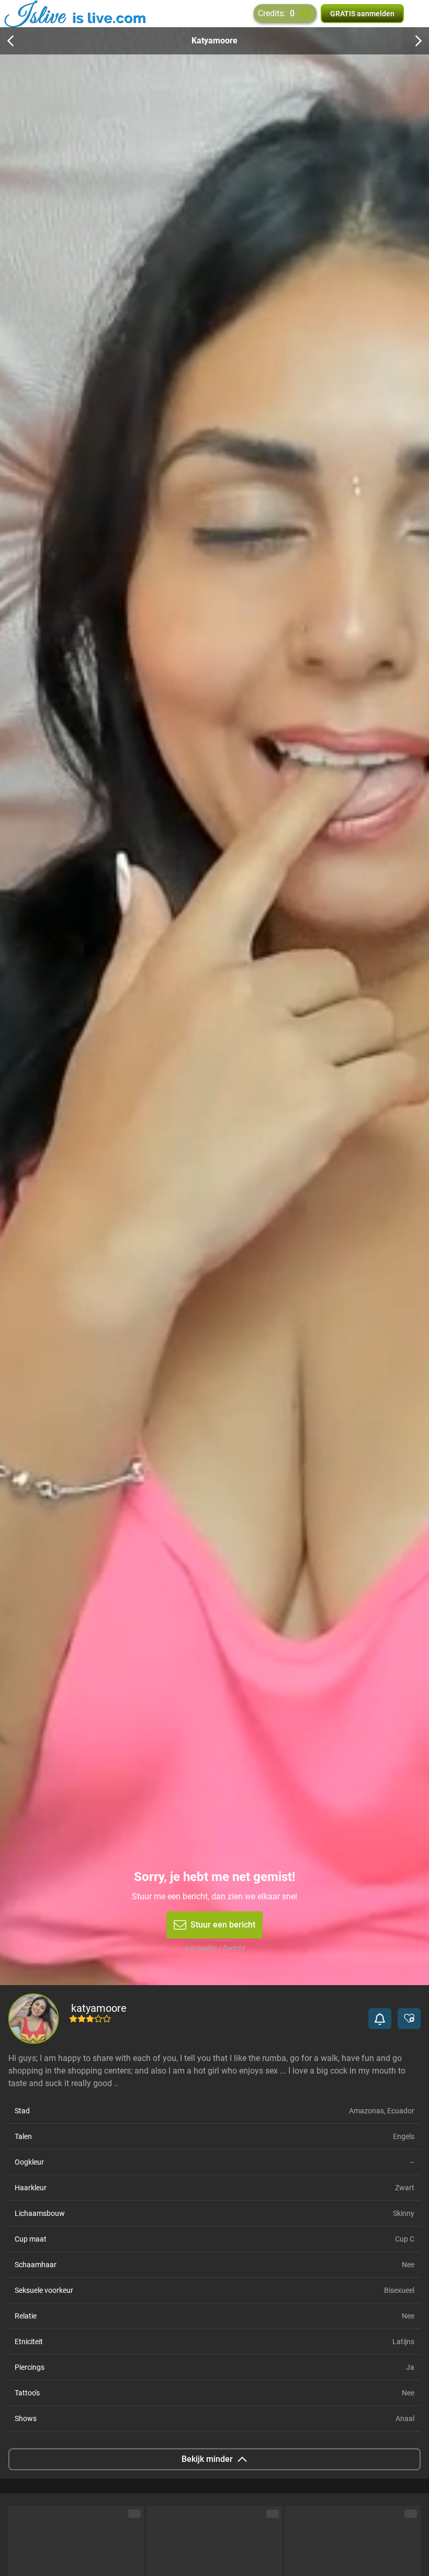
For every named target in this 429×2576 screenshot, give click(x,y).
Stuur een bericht (223, 1925)
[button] (380, 2019)
